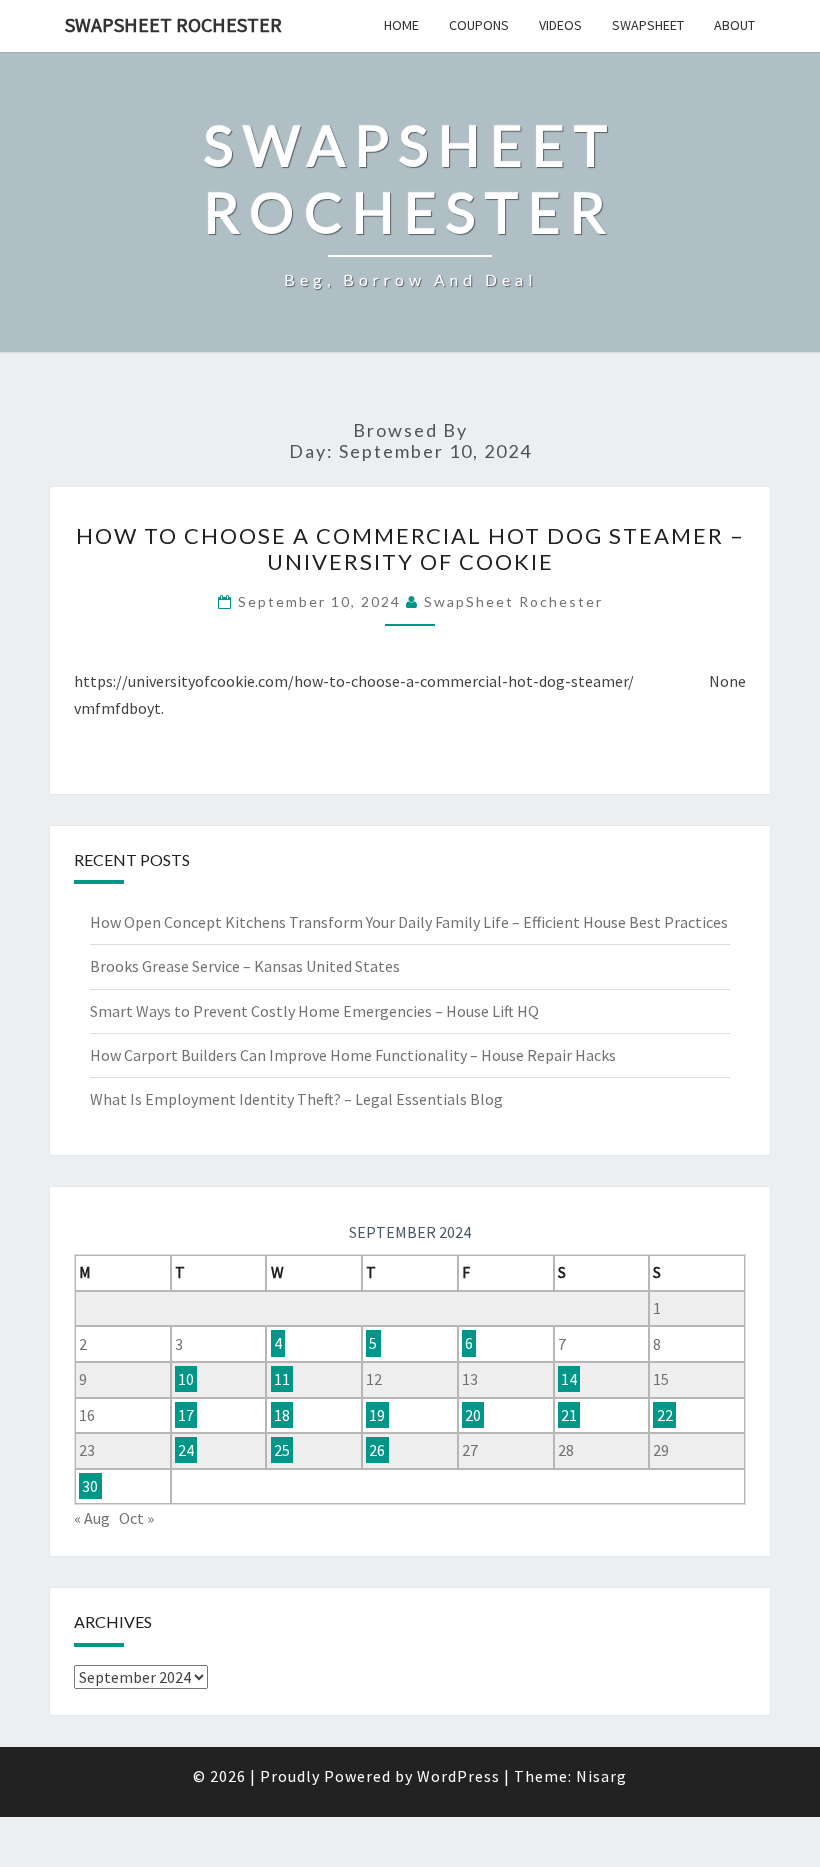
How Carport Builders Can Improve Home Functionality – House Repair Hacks (353, 1055)
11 (282, 1379)
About (734, 25)
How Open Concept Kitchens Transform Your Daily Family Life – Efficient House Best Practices (409, 922)
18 (282, 1415)
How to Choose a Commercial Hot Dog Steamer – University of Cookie (410, 548)
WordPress (458, 1776)
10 (186, 1379)
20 (473, 1415)
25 (282, 1450)
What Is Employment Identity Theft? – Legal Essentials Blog (296, 1099)
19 (377, 1415)
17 (186, 1415)
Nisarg (601, 1776)
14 (569, 1379)
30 (90, 1486)
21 (569, 1415)
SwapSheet (648, 25)
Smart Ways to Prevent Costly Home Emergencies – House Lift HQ (314, 1011)
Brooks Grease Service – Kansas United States (245, 966)
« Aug (92, 1518)
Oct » (136, 1518)
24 (186, 1450)
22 (665, 1415)
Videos (560, 25)
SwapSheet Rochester (173, 24)
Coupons (479, 25)
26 (377, 1450)
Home (401, 25)
